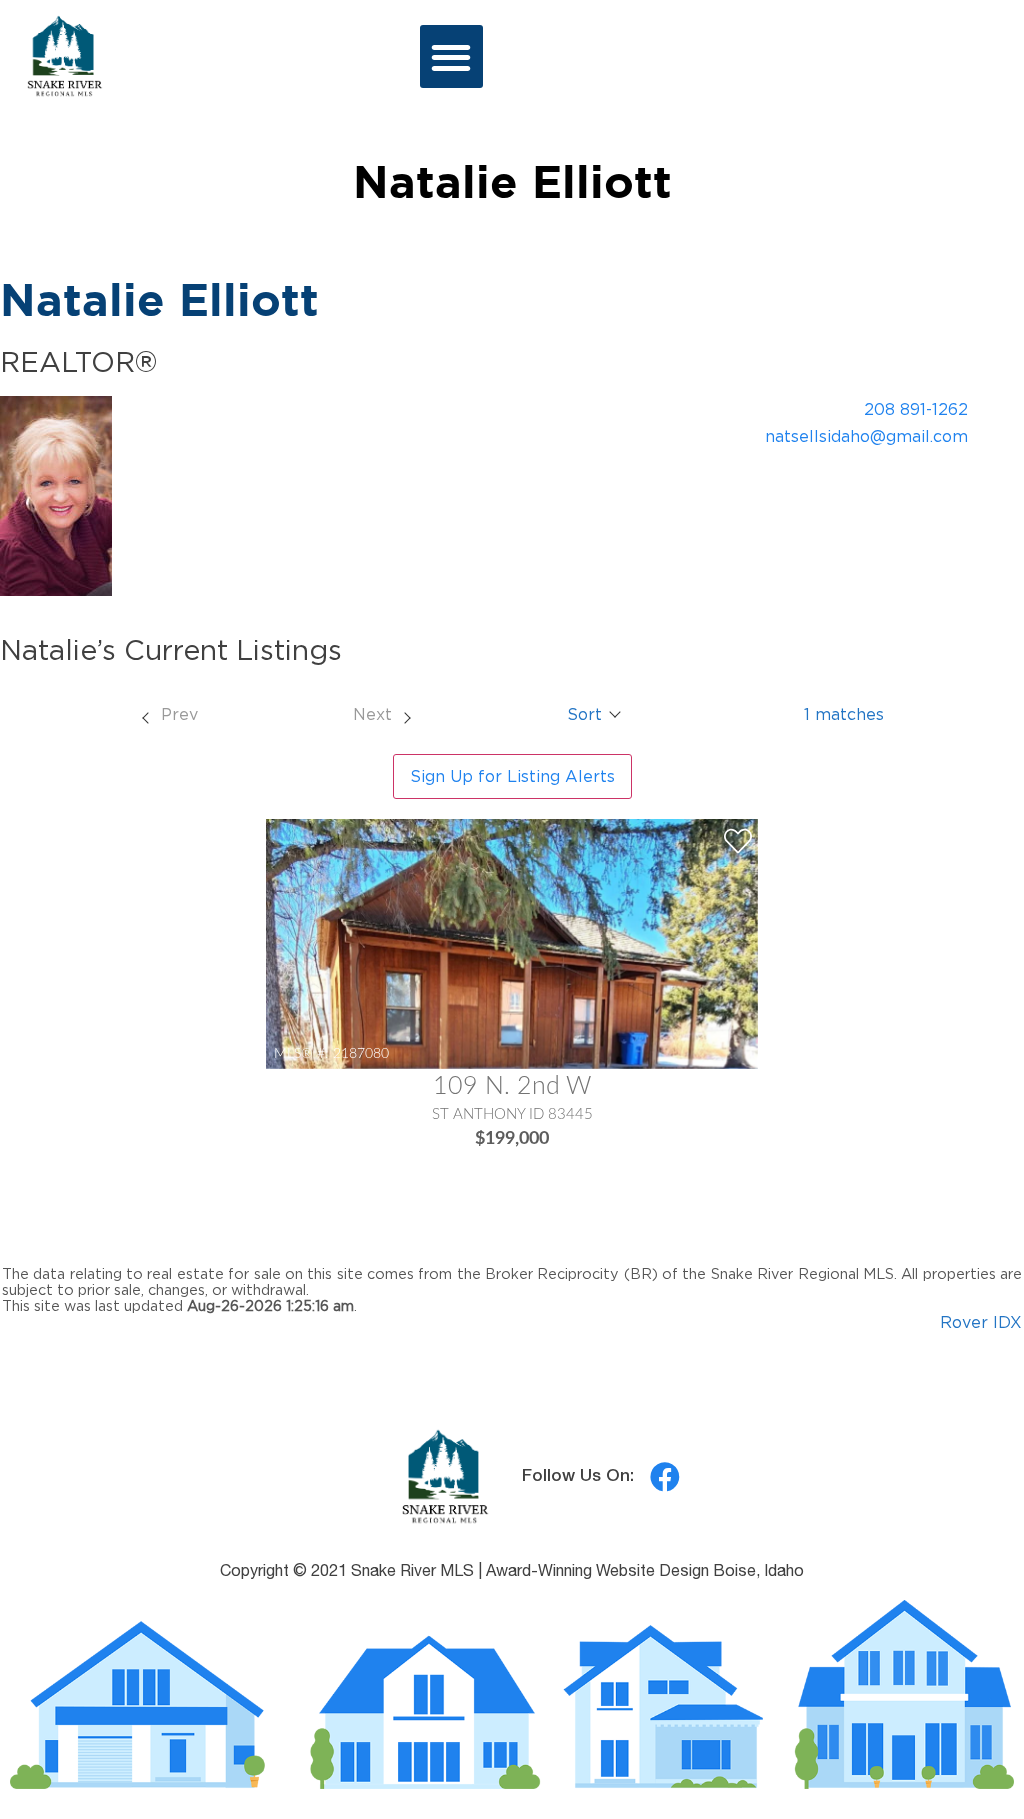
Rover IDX (981, 1322)
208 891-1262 (916, 409)
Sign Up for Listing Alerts (512, 776)
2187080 (361, 1053)
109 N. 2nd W (512, 1086)
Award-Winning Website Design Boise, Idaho (645, 1573)
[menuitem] (169, 714)
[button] (451, 56)
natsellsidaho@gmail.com (866, 436)
